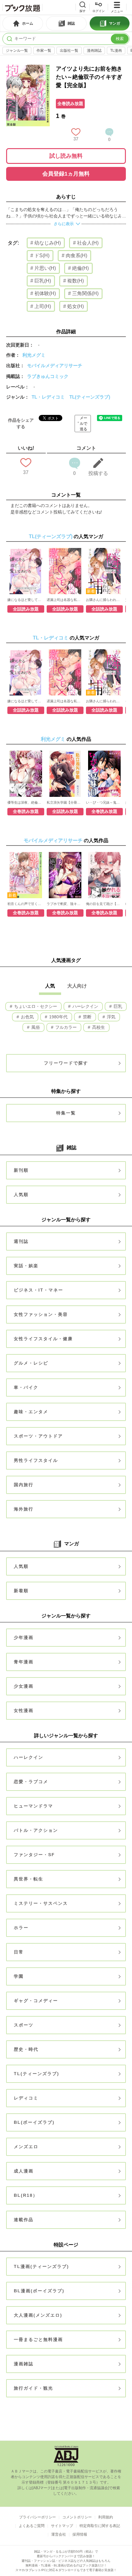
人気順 (21, 1195)
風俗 (35, 1027)
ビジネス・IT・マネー (39, 1290)
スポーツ (24, 2025)
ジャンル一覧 (17, 51)
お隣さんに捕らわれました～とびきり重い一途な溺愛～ (104, 600)
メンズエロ (26, 2147)
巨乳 (117, 1006)
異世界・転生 (29, 1879)
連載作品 (24, 2220)
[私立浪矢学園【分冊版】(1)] (65, 774)
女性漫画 (24, 1710)
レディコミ (26, 2098)
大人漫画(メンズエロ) (38, 2315)
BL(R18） (26, 2195)
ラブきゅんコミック (48, 376)
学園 (19, 1976)
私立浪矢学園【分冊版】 (65, 802)
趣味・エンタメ (31, 1412)
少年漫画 (24, 1637)
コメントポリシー (77, 2517)
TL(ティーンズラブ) (90, 397)
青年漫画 (24, 1662)
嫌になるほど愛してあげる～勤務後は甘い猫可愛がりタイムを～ (26, 600)
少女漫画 (24, 1686)
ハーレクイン (85, 1006)
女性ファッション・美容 (41, 1314)
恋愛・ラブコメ (31, 1782)
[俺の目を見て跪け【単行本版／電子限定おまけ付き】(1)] (104, 875)
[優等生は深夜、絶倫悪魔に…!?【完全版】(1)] (26, 774)
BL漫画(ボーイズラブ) (39, 2291)
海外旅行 (24, 1509)
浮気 (111, 1017)
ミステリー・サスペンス (41, 1903)
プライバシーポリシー (37, 2517)
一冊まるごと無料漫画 (38, 2339)
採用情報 (80, 2534)
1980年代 (58, 1017)
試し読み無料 (66, 156)
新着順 (21, 1591)
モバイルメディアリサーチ (55, 365)
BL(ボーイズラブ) (34, 2122)
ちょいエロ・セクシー (35, 1006)
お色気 (27, 1017)
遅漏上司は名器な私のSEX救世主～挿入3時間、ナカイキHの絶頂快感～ (65, 600)
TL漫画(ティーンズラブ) (41, 2266)
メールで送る (83, 424)
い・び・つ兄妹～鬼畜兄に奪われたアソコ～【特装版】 (104, 802)
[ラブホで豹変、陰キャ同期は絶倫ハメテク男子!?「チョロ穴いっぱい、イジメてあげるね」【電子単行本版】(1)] (65, 875)
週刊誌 (21, 1241)
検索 (120, 39)
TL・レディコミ (48, 397)
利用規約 (106, 2517)
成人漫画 (24, 2171)
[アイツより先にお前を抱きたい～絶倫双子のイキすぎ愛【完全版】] (28, 68)
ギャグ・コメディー (36, 2001)
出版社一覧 (69, 51)
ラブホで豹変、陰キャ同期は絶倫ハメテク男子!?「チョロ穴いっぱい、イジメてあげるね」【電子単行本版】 (65, 904)
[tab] (23, 23)
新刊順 (21, 1170)
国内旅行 (24, 1485)
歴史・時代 (26, 2049)
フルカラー (65, 1027)
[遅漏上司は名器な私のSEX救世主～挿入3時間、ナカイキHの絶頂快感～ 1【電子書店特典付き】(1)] (65, 571)
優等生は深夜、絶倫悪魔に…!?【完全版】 (26, 802)
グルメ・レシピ (31, 1363)
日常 (19, 1952)
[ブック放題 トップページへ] (22, 7)
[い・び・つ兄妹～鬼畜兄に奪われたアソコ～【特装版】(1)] (104, 774)
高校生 (98, 1027)
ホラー (21, 1928)
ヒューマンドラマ (33, 1806)
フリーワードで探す (66, 1063)
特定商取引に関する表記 (100, 2526)
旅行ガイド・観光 (33, 2388)
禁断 (87, 1017)
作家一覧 (44, 51)
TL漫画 (116, 51)
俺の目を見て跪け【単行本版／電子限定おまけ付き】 (104, 904)
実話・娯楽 (26, 1266)
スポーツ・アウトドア (38, 1436)
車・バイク (26, 1387)
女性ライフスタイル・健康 (43, 1339)
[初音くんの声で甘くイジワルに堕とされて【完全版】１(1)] (26, 875)
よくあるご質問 (32, 2526)
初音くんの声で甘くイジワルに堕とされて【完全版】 (26, 904)
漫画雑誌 (94, 51)
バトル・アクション (36, 1830)
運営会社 (59, 2534)
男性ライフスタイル (36, 1460)
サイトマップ (62, 2526)
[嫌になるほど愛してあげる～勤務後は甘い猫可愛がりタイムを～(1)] (26, 571)
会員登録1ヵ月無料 (66, 174)
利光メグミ (34, 355)
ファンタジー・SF (34, 1855)
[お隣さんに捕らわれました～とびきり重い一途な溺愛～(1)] (104, 571)
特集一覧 (66, 1113)
